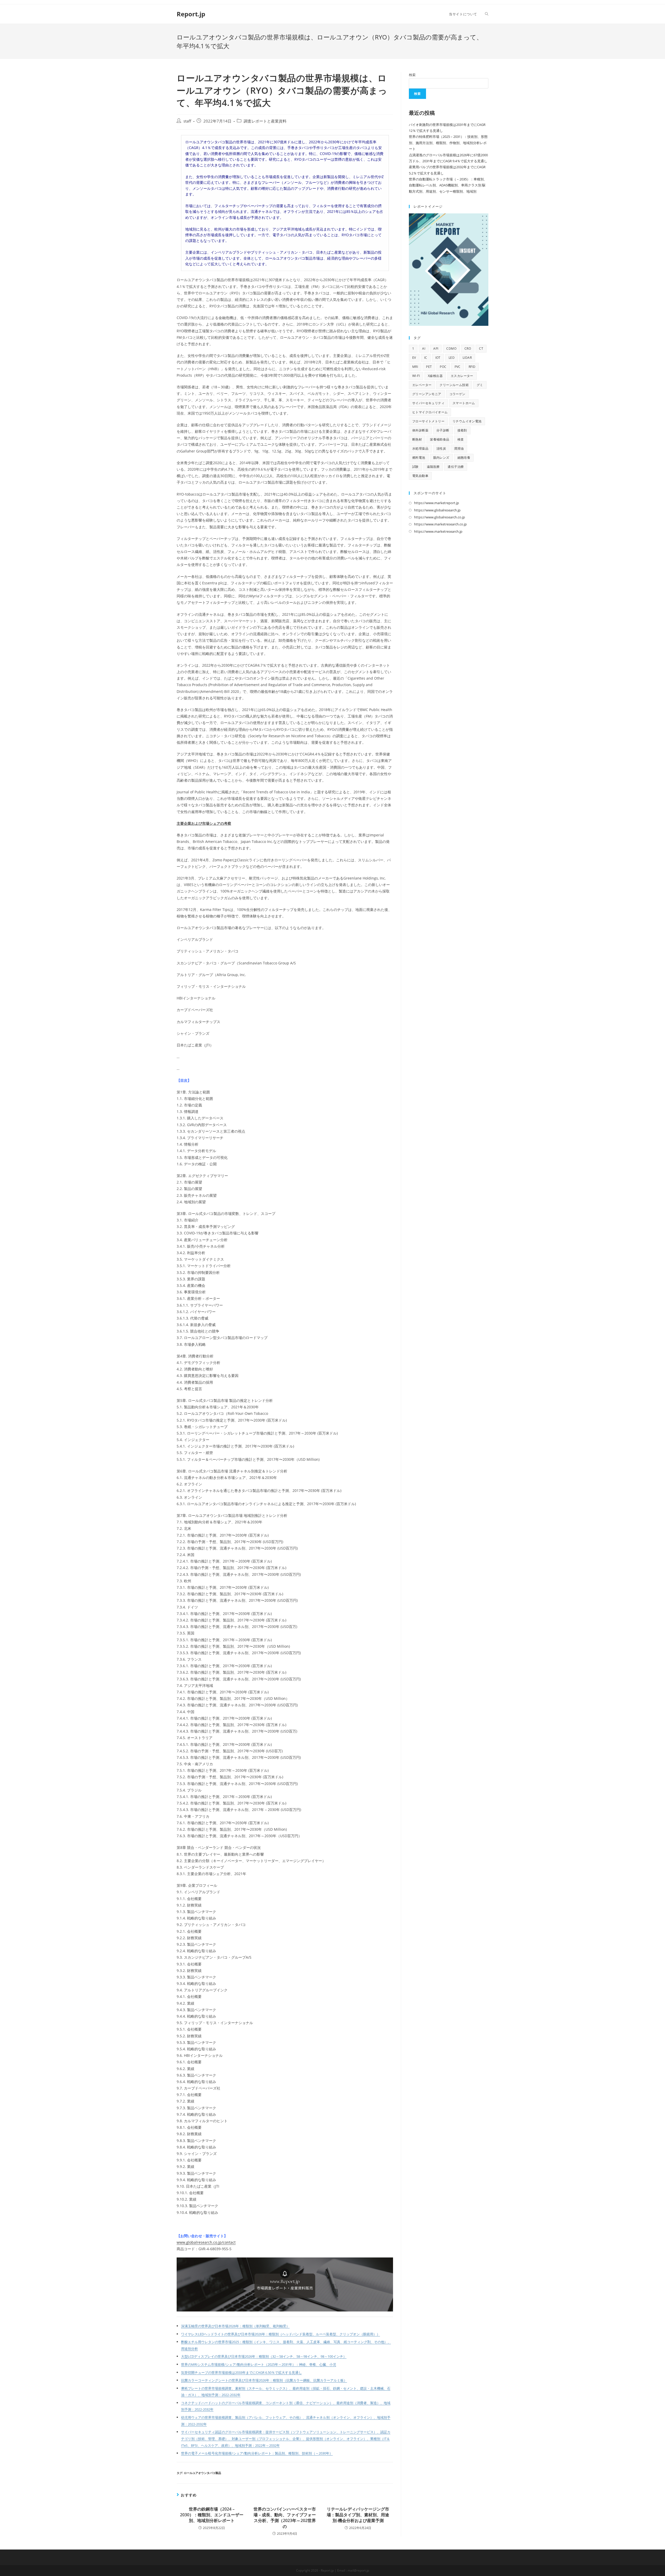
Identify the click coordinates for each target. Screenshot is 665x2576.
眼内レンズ (441, 458)
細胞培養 (464, 458)
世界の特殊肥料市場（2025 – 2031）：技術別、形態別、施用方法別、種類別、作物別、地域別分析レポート (448, 143)
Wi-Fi (416, 376)
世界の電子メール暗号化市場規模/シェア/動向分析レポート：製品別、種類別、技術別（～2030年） (257, 2453)
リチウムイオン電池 (467, 421)
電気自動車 (420, 476)
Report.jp (191, 14)
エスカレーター (462, 376)
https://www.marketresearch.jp (438, 531)
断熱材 (417, 439)
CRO (468, 349)
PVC (458, 367)
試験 (415, 467)
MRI (415, 367)
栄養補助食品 (440, 439)
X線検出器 (435, 376)
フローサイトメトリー (428, 421)
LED (452, 358)
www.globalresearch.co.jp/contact (206, 2242)
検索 (412, 75)
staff (187, 121)
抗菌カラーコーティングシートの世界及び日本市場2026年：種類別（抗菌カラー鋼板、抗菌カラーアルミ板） (264, 2380)
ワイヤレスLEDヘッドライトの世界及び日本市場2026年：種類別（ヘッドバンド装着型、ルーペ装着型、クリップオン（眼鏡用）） (281, 2334)
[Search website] (487, 14)
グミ (480, 385)
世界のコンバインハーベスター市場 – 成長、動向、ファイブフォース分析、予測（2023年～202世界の (285, 2518)
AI (424, 349)
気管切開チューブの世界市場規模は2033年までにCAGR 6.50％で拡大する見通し (241, 2373)
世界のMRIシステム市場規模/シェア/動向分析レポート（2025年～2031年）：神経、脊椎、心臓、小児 (259, 2365)
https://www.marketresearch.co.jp (440, 524)
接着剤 (462, 430)
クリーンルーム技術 (454, 385)
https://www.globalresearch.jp (437, 510)
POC (443, 367)
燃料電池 (419, 458)
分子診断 (443, 430)
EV (414, 358)
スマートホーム (464, 403)
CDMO (451, 349)
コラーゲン (457, 394)
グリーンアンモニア (427, 394)
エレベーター (422, 385)
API (436, 349)
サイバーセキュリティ (428, 403)
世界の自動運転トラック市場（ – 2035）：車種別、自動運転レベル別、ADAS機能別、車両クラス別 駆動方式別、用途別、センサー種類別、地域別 (448, 185)
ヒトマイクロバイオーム (430, 412)
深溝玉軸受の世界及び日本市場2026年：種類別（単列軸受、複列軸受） (235, 2326)
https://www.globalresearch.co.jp (440, 517)
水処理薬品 (420, 448)
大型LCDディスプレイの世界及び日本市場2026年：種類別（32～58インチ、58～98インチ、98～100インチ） (264, 2357)
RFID (472, 367)
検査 (461, 439)
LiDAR (467, 358)
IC (426, 358)
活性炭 (441, 448)
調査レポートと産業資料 (265, 121)
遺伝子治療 (456, 467)
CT (481, 349)
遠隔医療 (433, 467)
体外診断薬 (420, 430)
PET (429, 367)
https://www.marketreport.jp (437, 503)
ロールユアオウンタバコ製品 (202, 2473)
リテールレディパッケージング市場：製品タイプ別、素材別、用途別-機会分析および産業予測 (358, 2515)
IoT (438, 358)
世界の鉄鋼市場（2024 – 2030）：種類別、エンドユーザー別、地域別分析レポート (212, 2515)
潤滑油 (459, 448)
